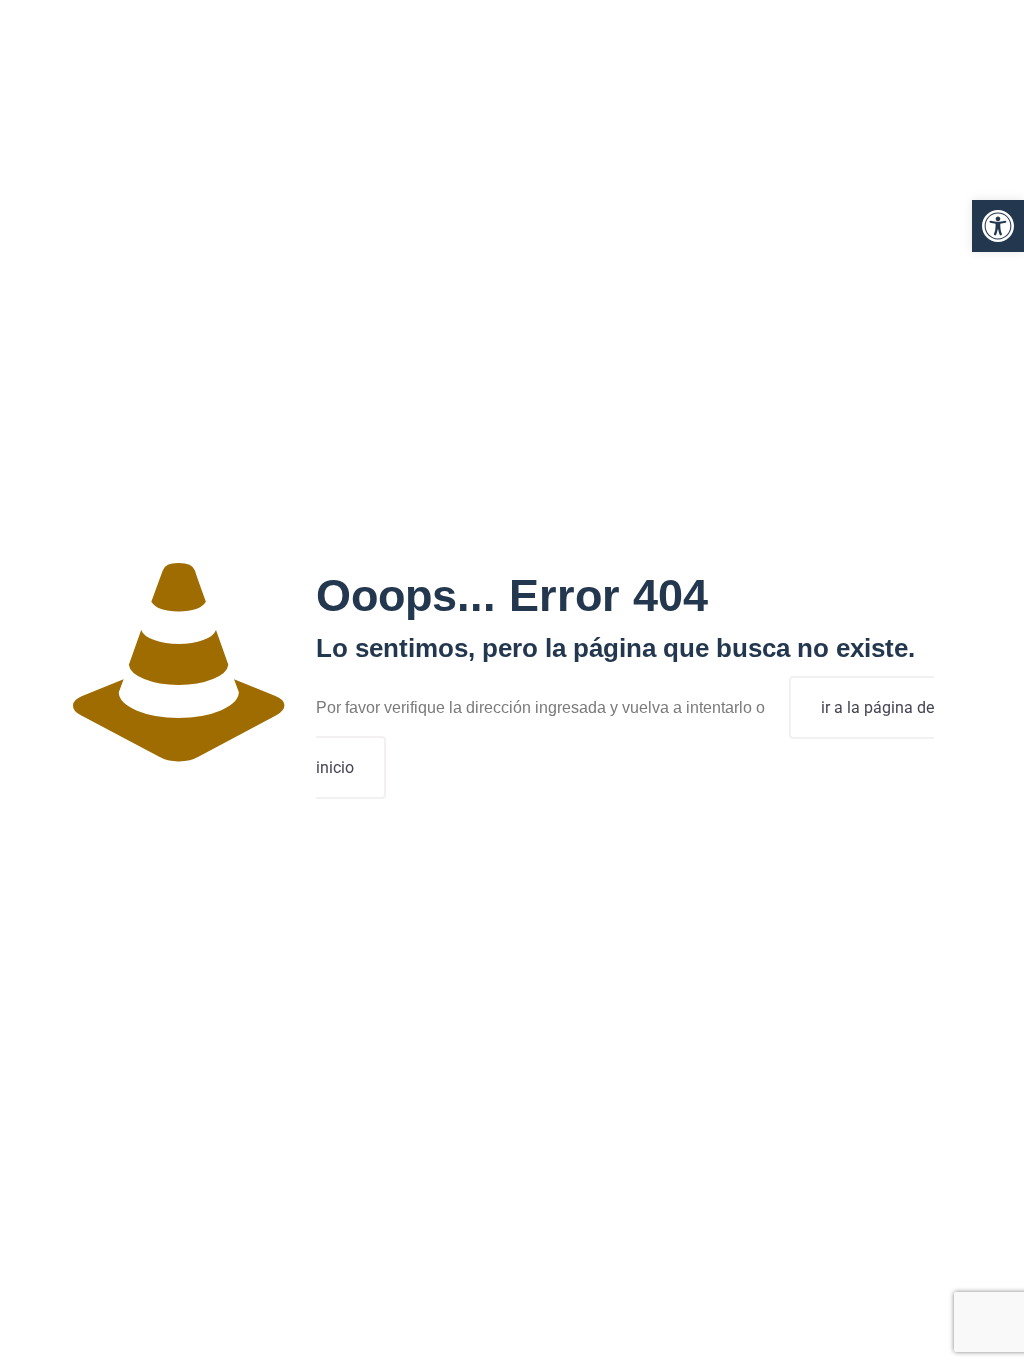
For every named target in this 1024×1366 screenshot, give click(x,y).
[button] (998, 226)
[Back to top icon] (928, 1325)
